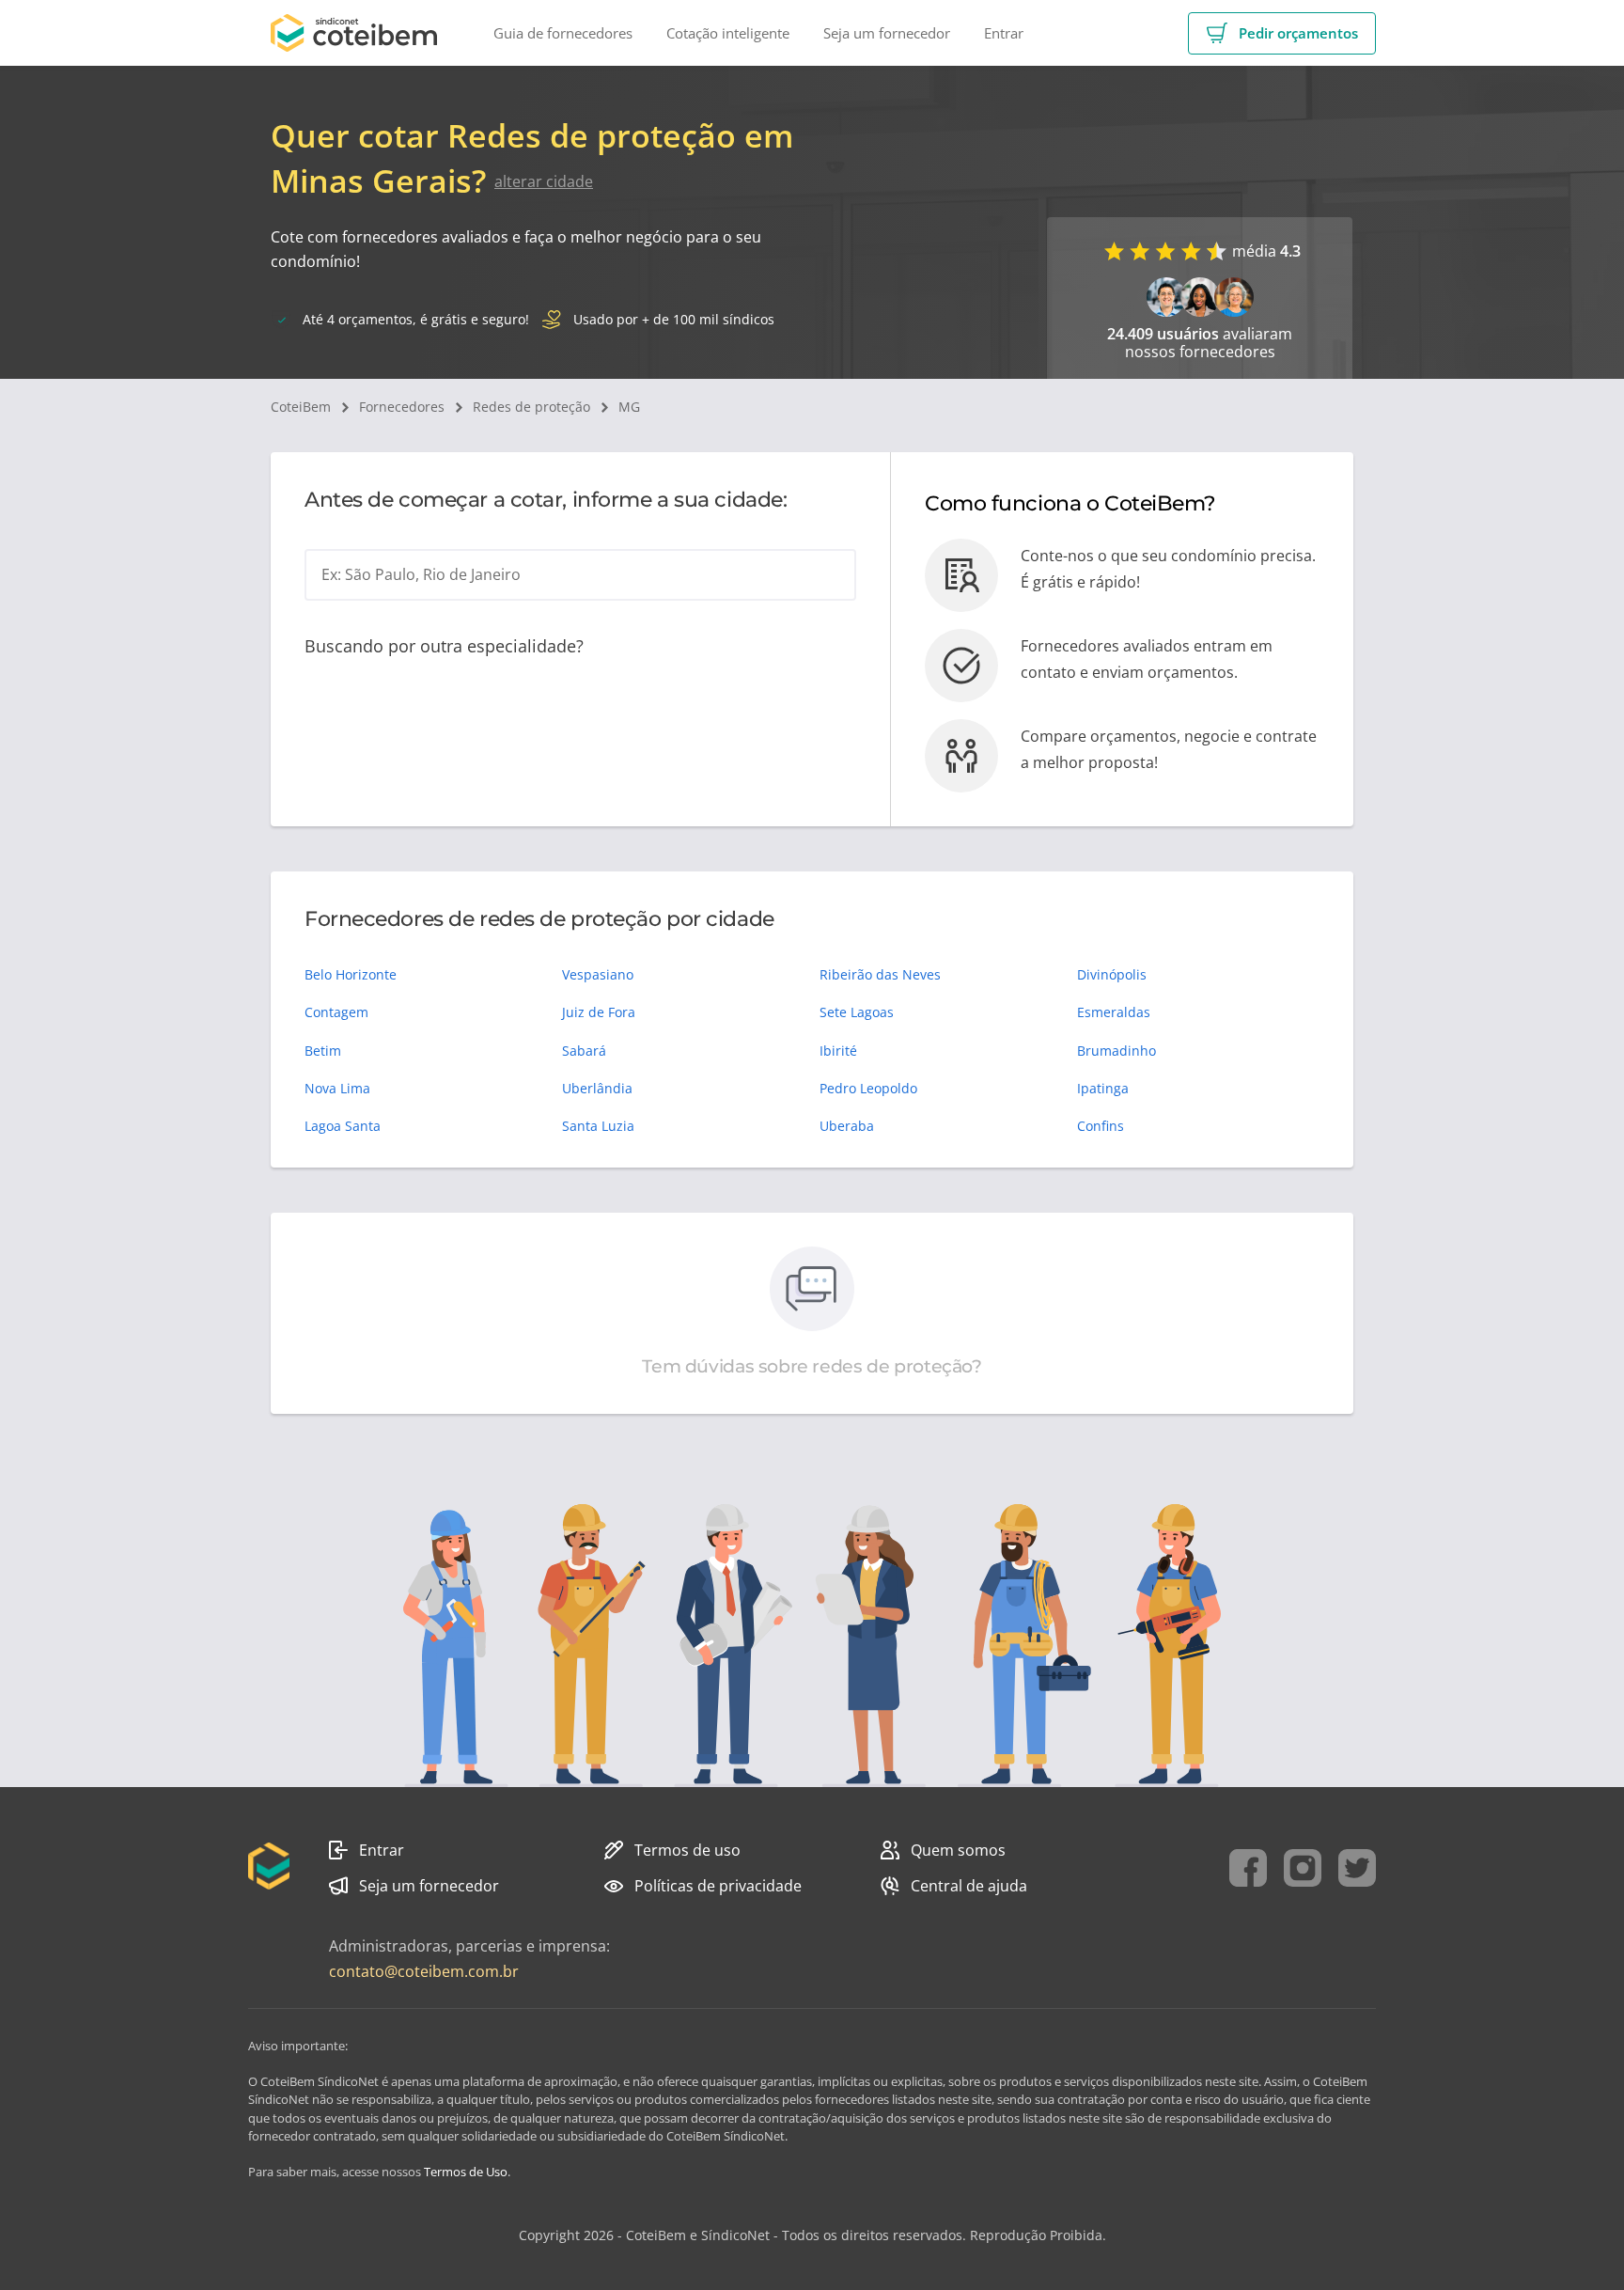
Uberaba (847, 1126)
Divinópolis (1112, 974)
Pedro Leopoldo (868, 1088)
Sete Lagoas (857, 1012)
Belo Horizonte (351, 974)
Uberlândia (597, 1088)
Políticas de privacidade (718, 1886)
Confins (1101, 1126)
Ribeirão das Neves (880, 974)
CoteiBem (301, 407)
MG (629, 407)
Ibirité (838, 1051)
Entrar (382, 1850)
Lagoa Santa (343, 1126)
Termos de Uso (466, 2172)
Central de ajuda (969, 1886)
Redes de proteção (531, 407)
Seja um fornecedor (429, 1886)
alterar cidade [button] (544, 181)
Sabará (584, 1051)
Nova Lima (337, 1088)
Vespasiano (598, 974)
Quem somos (958, 1850)
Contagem (336, 1012)
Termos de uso (687, 1850)
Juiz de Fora (599, 1012)
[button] (1282, 33)
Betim (323, 1051)
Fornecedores (402, 407)
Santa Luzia (598, 1126)
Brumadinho (1116, 1051)
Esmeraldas (1114, 1012)
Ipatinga (1103, 1088)
